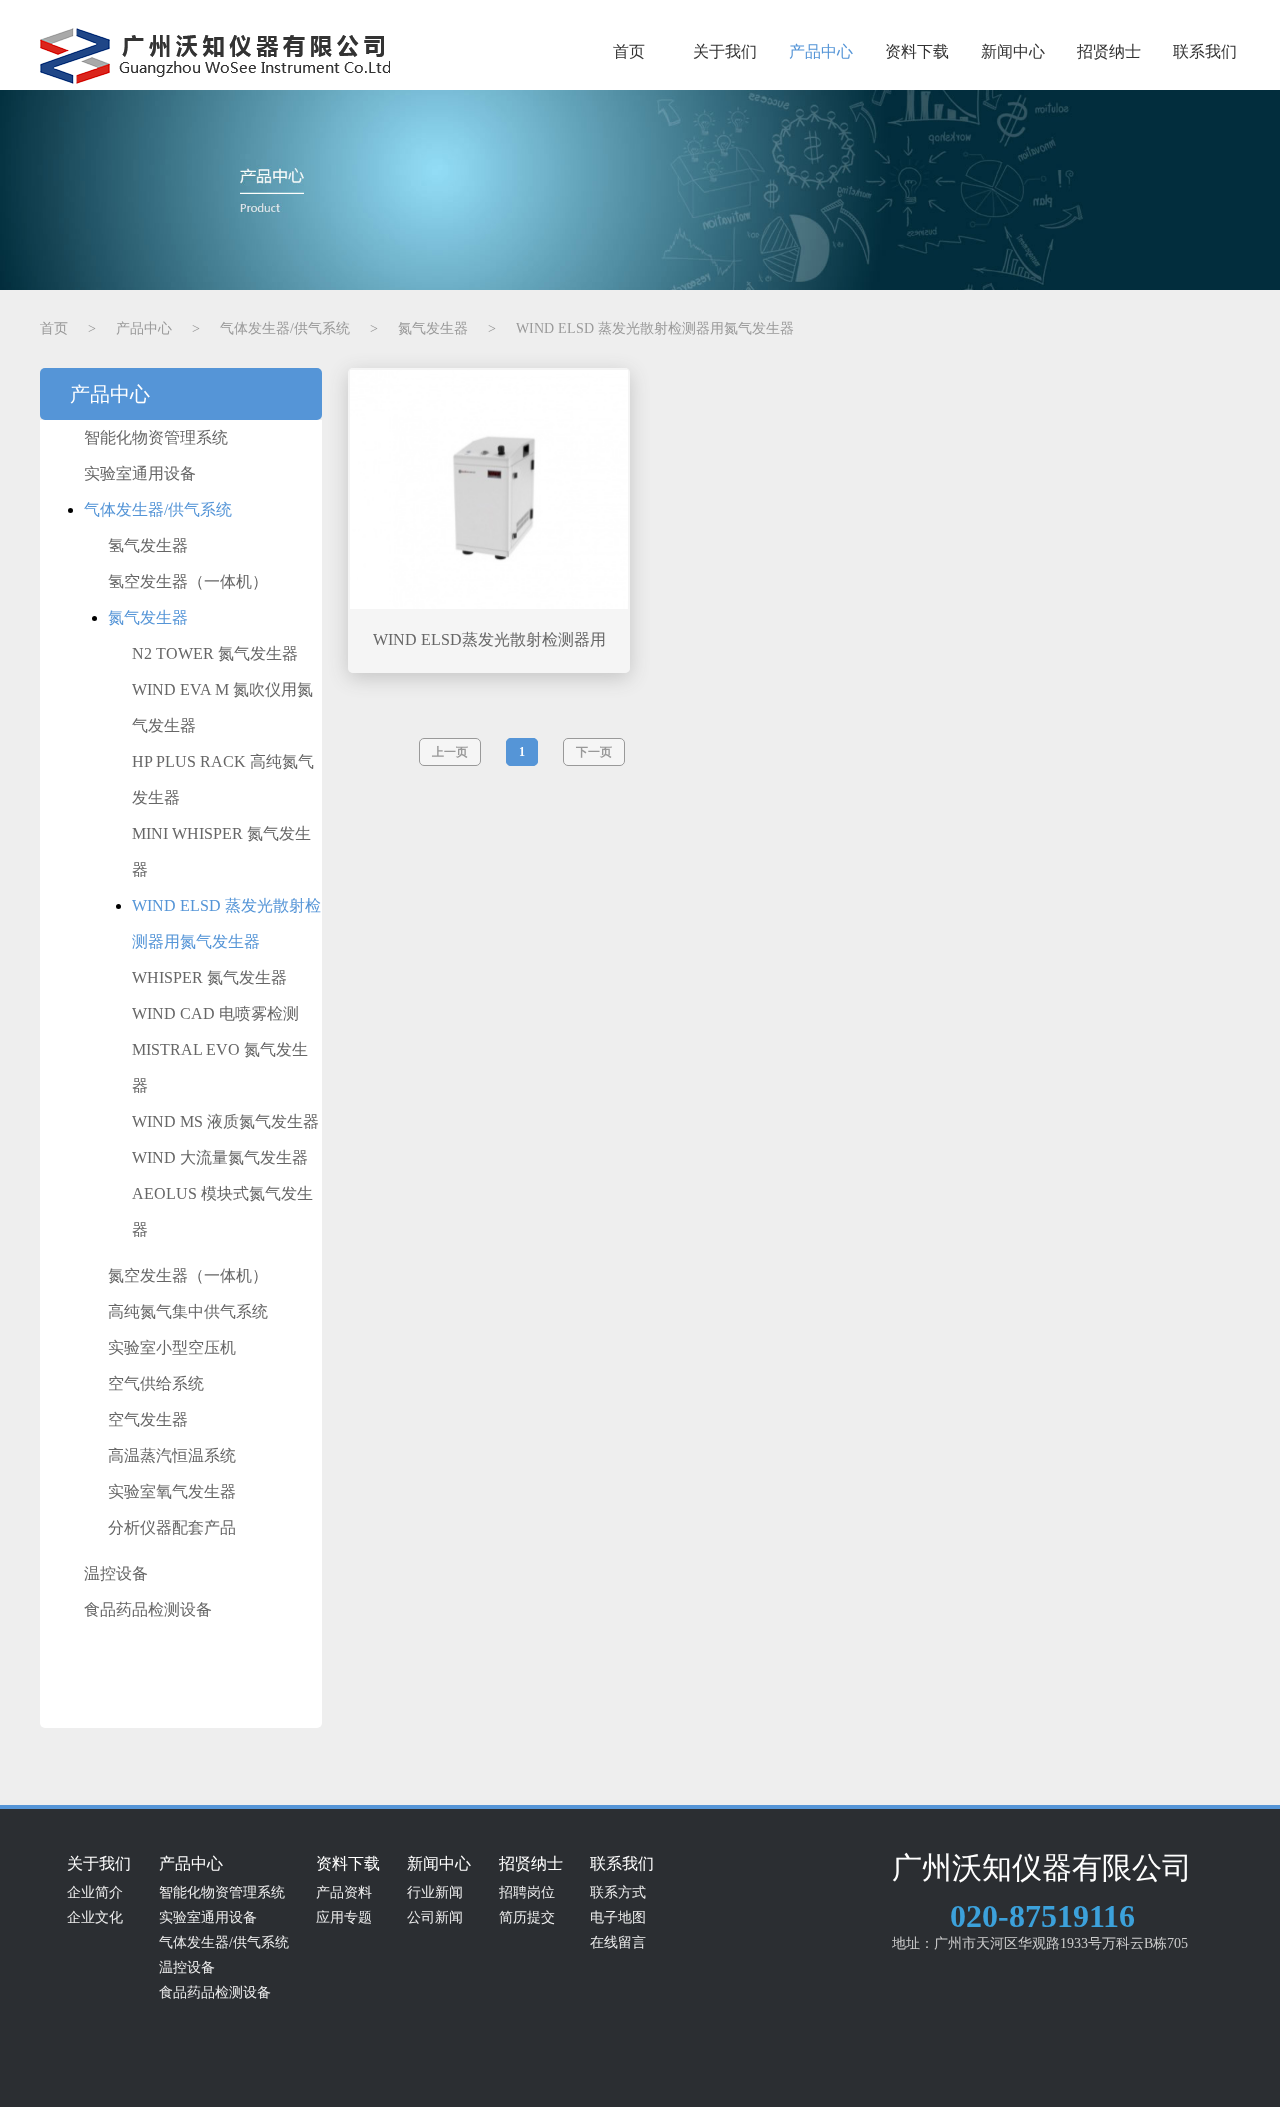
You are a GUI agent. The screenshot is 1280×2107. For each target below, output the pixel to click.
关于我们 (725, 51)
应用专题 (344, 1917)
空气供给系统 (156, 1383)
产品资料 (344, 1892)
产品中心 (821, 51)
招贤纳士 (1109, 51)
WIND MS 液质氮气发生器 (225, 1121)
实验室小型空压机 (172, 1347)
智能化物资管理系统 (156, 437)
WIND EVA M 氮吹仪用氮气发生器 (222, 707)
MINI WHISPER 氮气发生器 (221, 851)
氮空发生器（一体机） (188, 1275)
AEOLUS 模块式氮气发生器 (222, 1211)
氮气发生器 (148, 617)
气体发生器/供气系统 (158, 509)
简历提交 (527, 1917)
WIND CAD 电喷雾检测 (215, 1013)
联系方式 (618, 1892)
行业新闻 (435, 1892)
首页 (629, 51)
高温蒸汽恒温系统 (172, 1455)
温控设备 (116, 1573)
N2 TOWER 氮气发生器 (215, 653)
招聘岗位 (527, 1892)
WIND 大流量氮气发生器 (220, 1157)
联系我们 (1205, 51)
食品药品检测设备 (148, 1609)
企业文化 (95, 1917)
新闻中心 (1013, 51)
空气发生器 (148, 1419)
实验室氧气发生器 (172, 1491)
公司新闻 (435, 1917)
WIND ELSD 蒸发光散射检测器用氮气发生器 (226, 923)
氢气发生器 (148, 545)
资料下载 (917, 51)
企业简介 (95, 1892)
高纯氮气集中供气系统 (188, 1311)
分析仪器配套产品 (172, 1527)
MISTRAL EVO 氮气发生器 (220, 1067)
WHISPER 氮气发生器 (209, 977)
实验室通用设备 (140, 473)
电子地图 (618, 1917)
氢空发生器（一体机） (188, 581)
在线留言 (618, 1942)
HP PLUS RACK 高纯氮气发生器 (223, 779)
